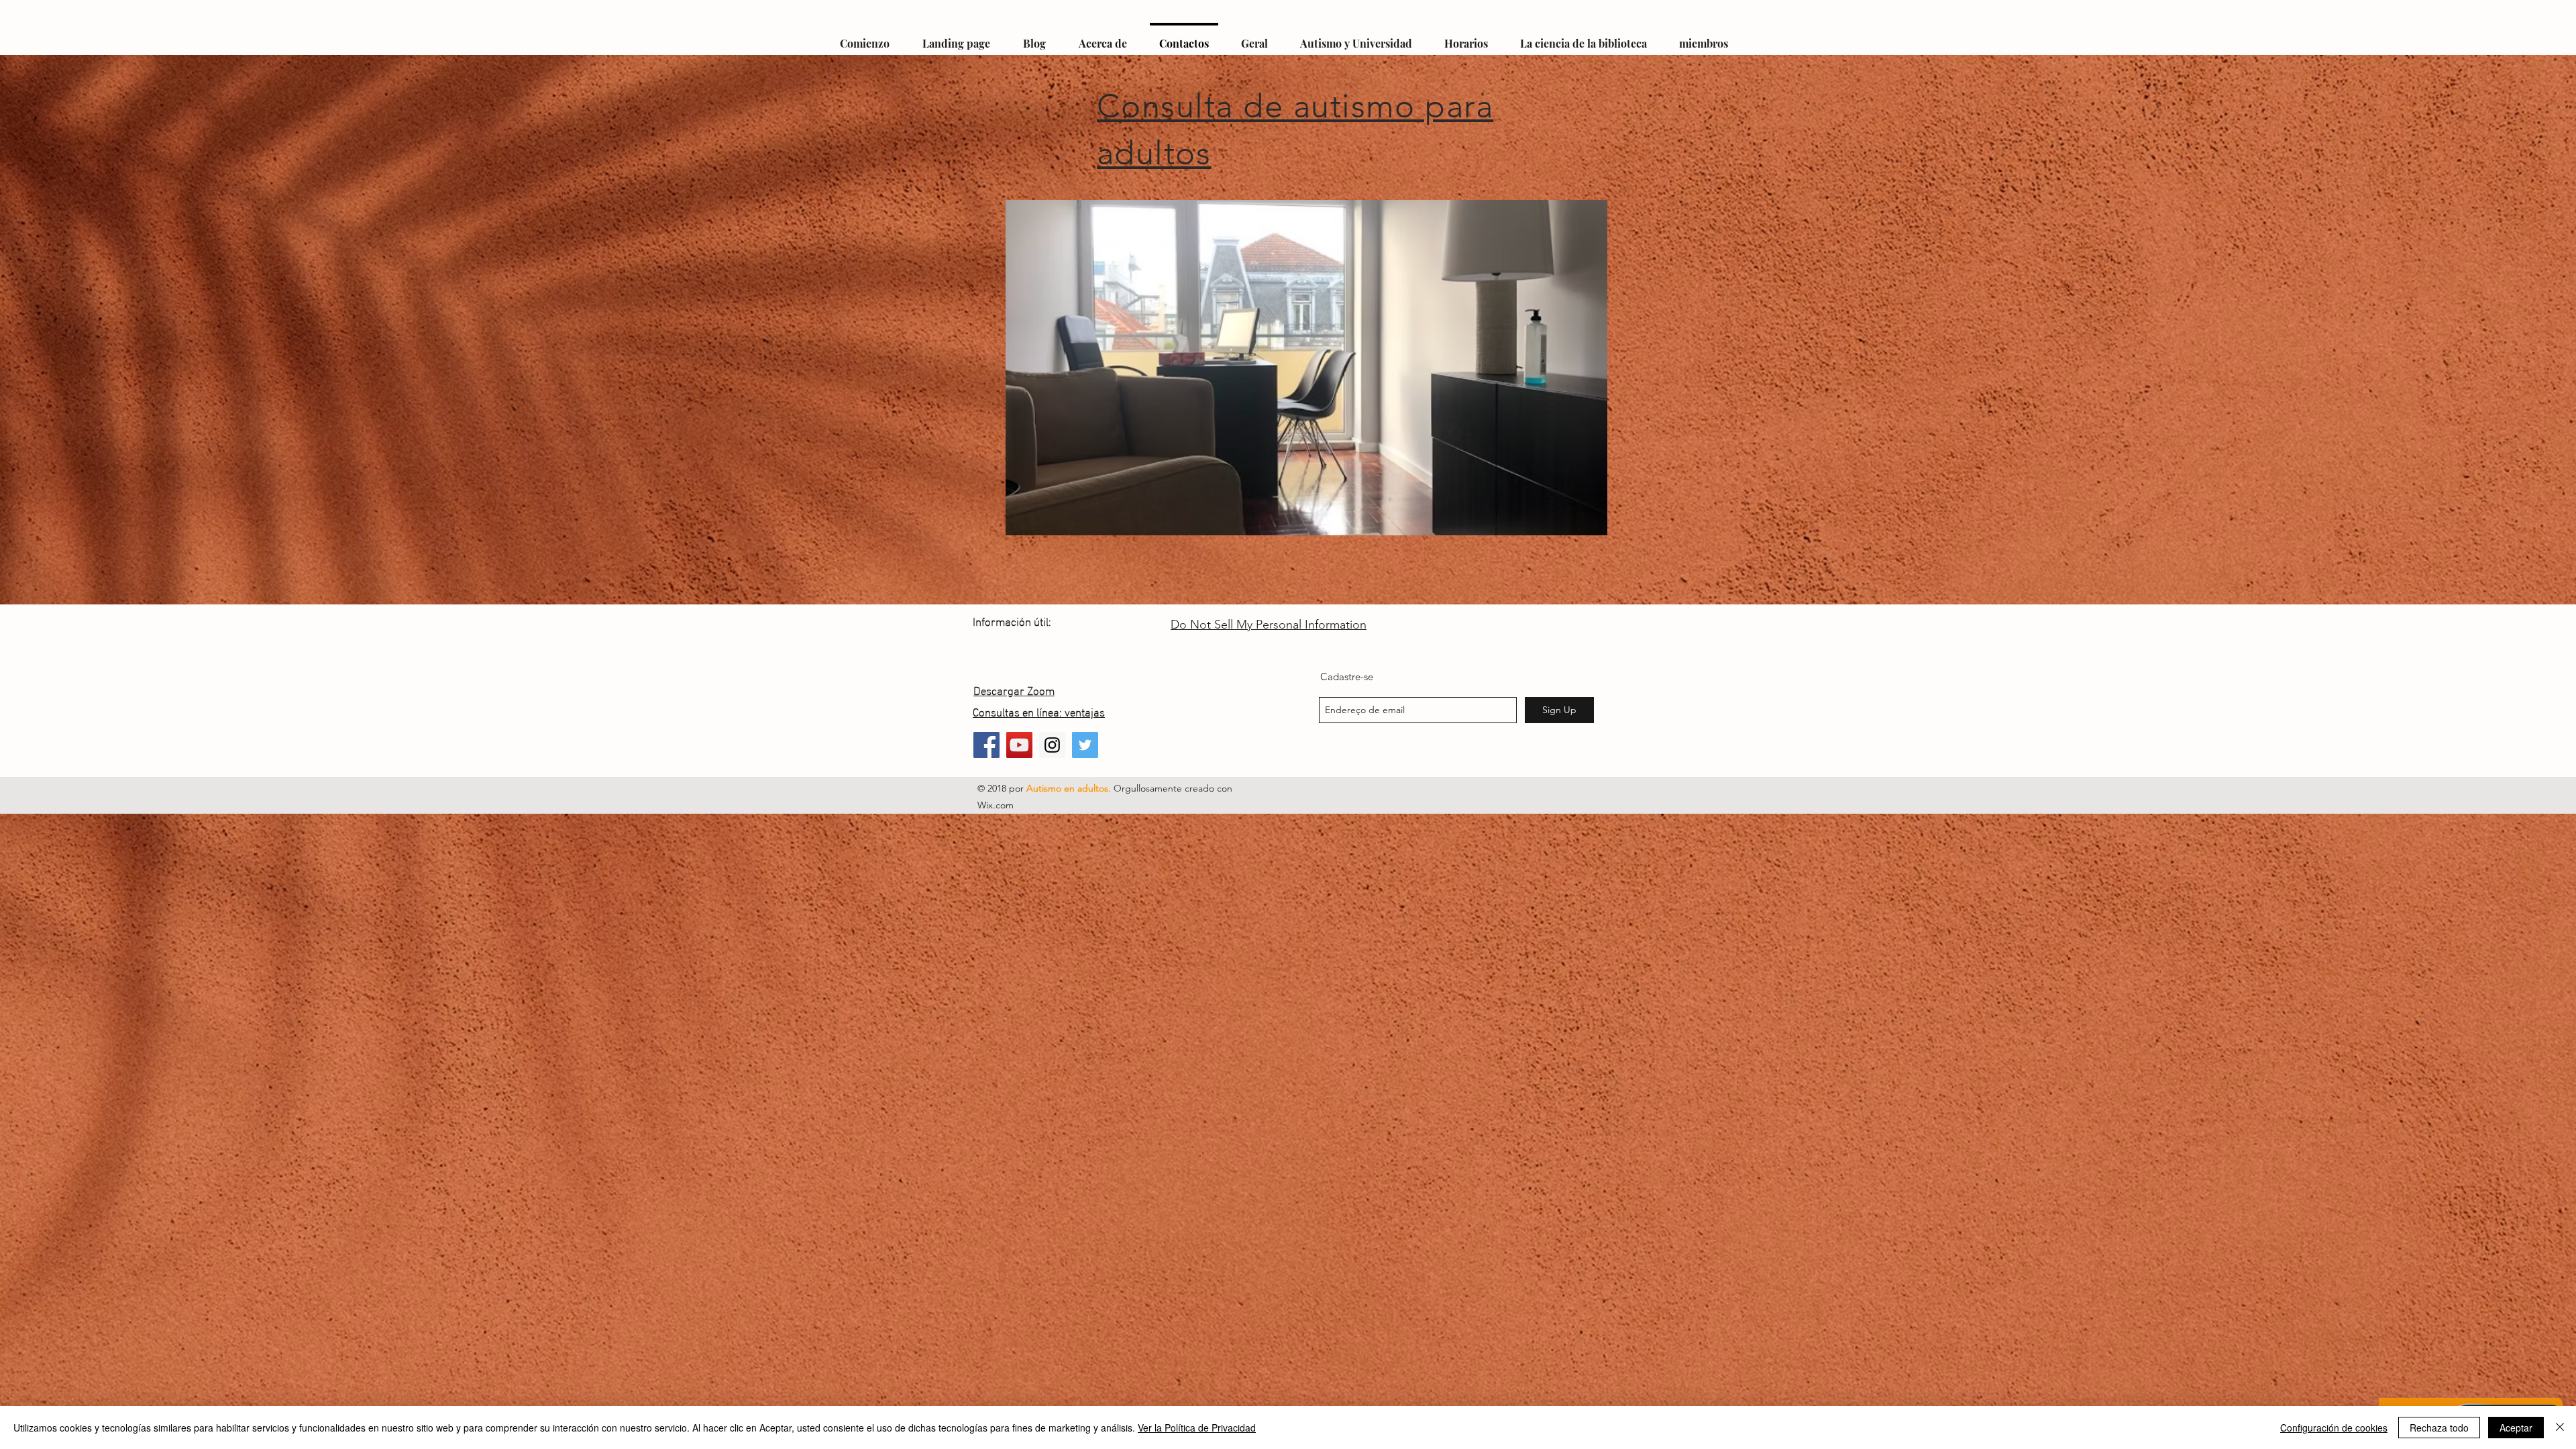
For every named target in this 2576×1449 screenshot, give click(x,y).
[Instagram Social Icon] (1052, 745)
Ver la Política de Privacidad (1197, 1428)
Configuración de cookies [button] (2334, 1428)
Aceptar (2516, 1428)
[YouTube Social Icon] (1019, 745)
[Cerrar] (2560, 1428)
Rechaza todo (2439, 1428)
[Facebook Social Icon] (986, 745)
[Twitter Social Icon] (1085, 745)
